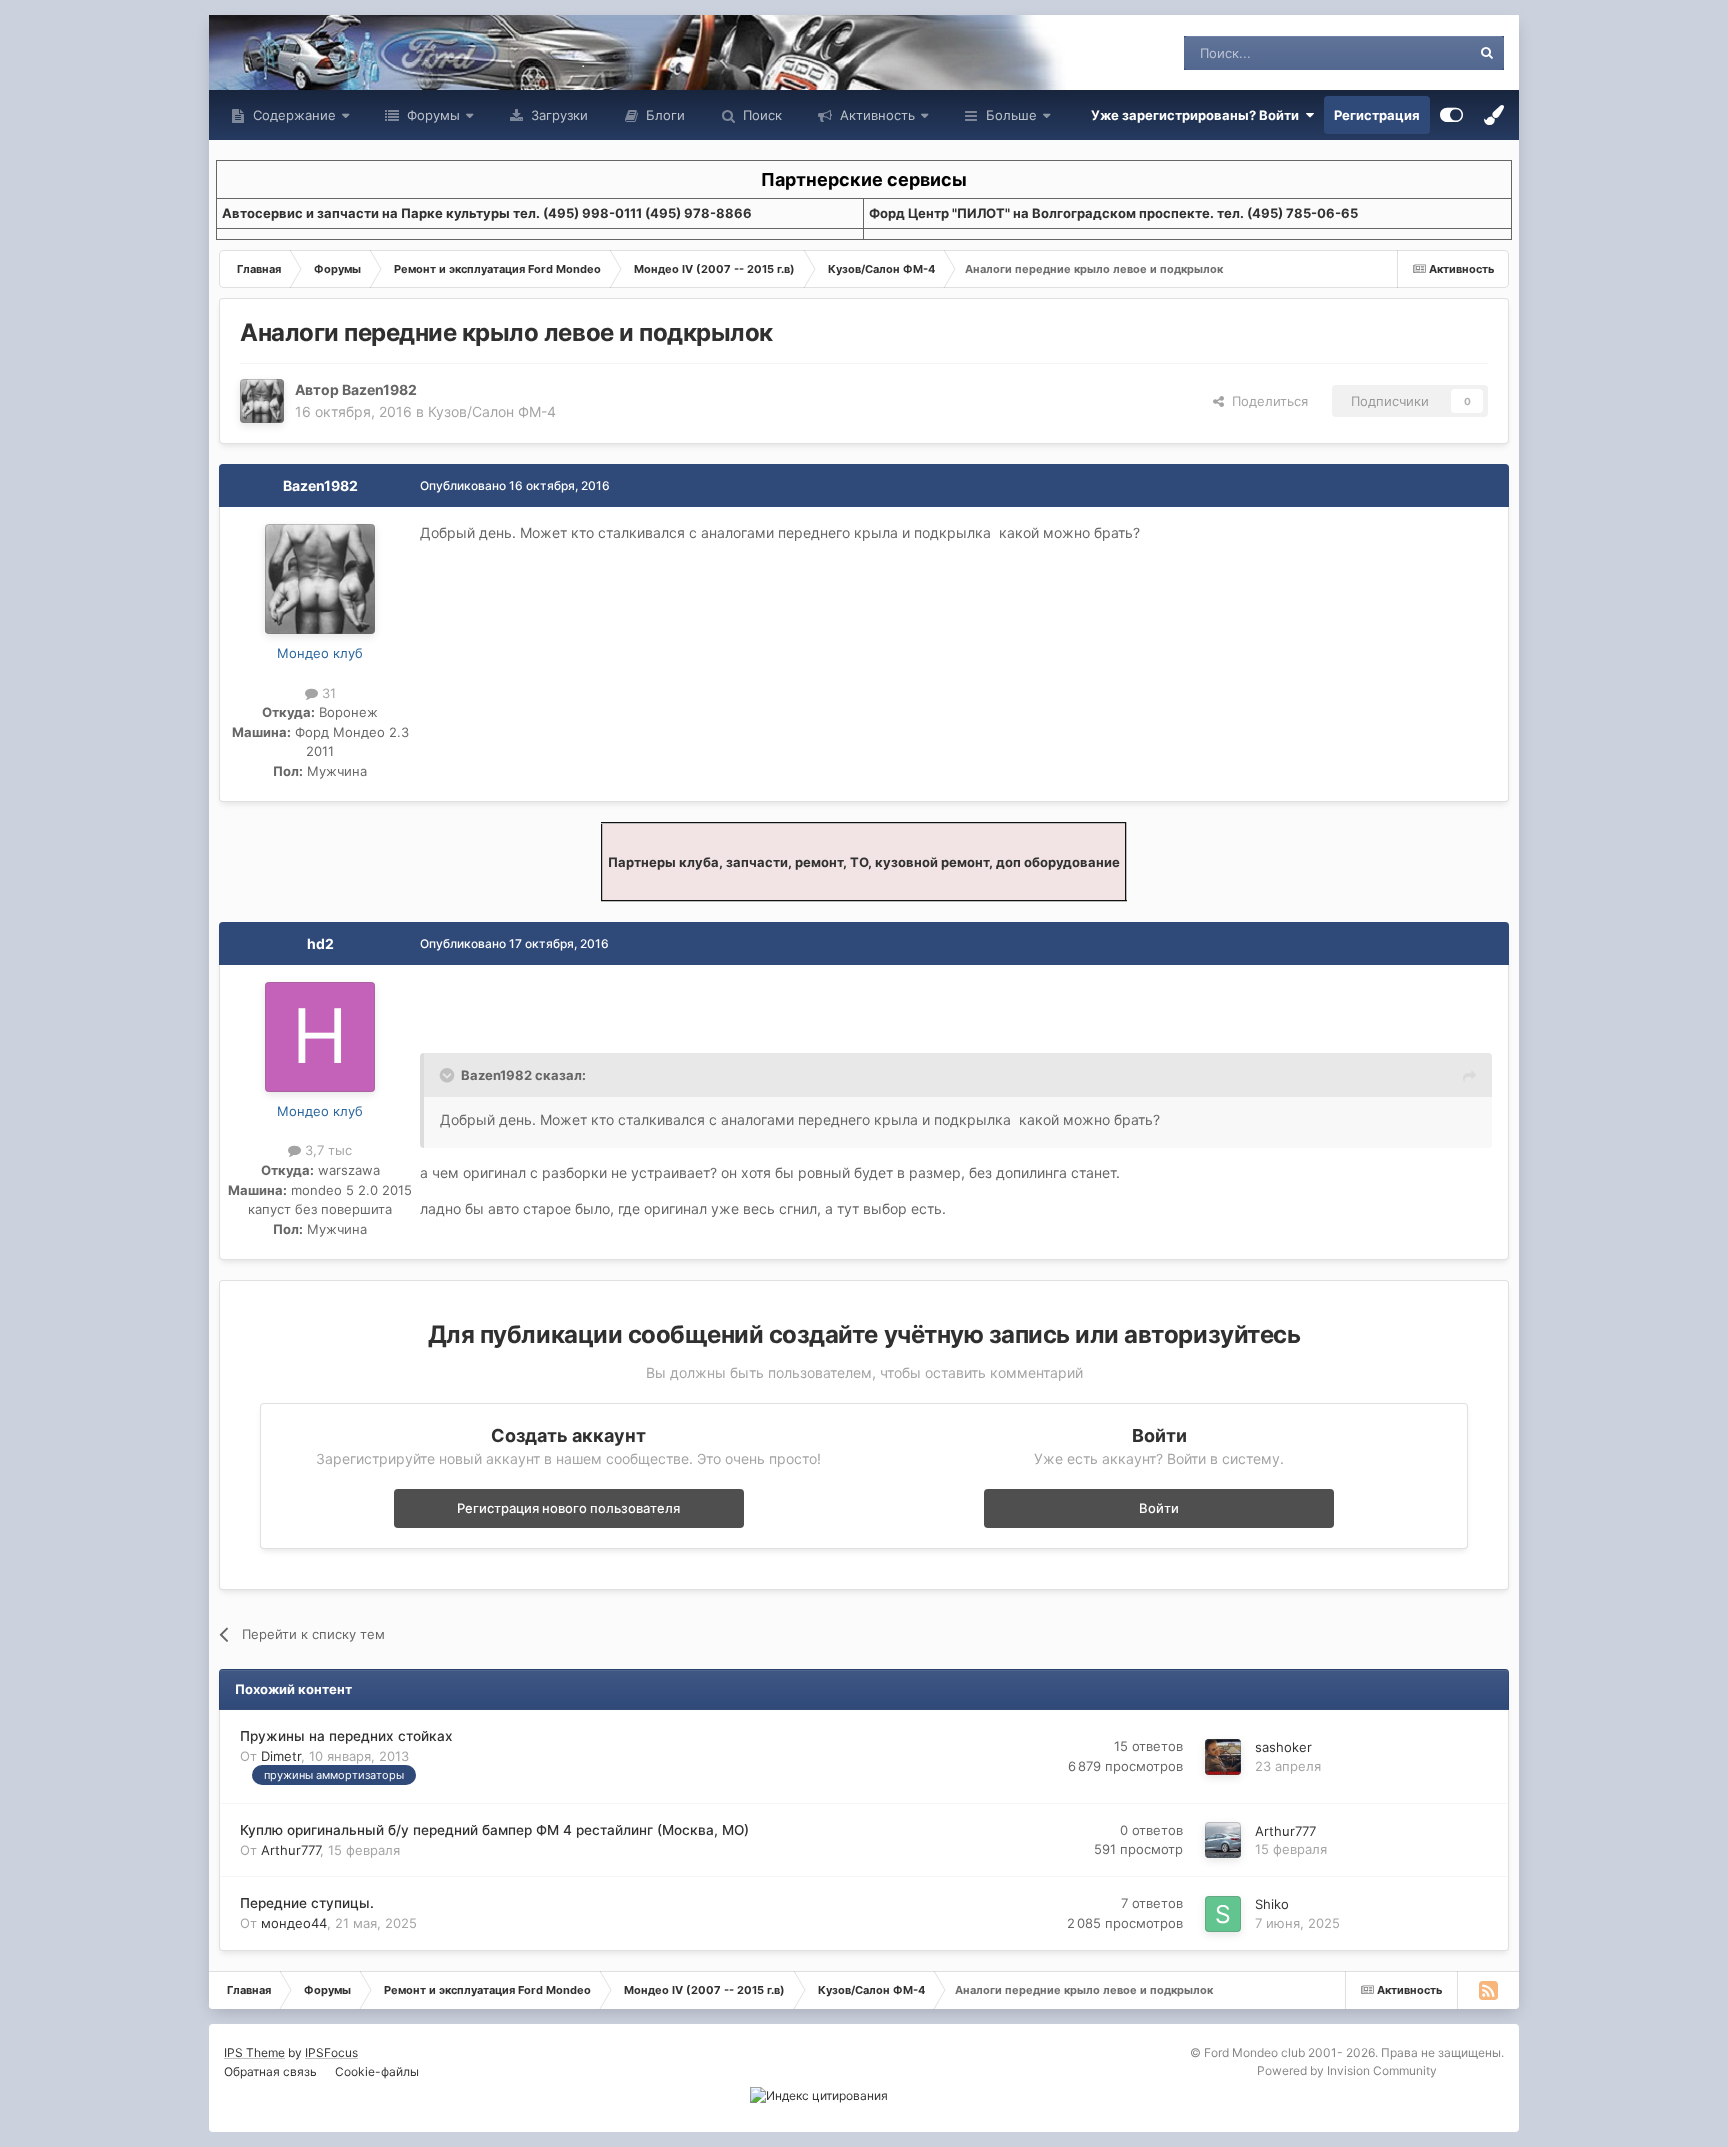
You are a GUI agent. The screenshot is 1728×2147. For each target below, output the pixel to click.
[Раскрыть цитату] (449, 1075)
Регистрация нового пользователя (568, 1508)
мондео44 (294, 1923)
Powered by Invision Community (1347, 2070)
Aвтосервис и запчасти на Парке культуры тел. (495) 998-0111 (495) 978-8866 (487, 213)
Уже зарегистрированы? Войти (1198, 115)
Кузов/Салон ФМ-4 (492, 411)
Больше (1011, 115)
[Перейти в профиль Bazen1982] (262, 401)
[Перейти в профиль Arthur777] (1223, 1840)
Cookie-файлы (377, 2071)
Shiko (1272, 1904)
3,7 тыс (326, 1150)
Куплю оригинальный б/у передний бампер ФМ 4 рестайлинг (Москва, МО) (494, 1830)
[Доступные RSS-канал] (1488, 1990)
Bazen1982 (379, 389)
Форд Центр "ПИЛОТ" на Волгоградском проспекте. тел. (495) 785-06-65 (1113, 213)
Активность (875, 115)
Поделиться (1266, 401)
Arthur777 (290, 1850)
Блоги (663, 115)
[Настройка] (1451, 115)
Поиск (760, 115)
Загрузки (557, 115)
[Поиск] (1487, 53)
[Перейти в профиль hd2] (320, 1037)
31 (327, 693)
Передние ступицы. (307, 1903)
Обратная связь (270, 2071)
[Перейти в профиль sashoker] (1223, 1757)
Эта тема (1416, 52)
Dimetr (281, 1756)
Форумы (431, 115)
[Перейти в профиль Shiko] (1223, 1914)
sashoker (1283, 1747)
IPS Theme (254, 2052)
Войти (1159, 1508)
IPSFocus (331, 2052)
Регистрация (1377, 115)
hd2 (320, 943)
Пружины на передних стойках (346, 1736)
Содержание (292, 115)
